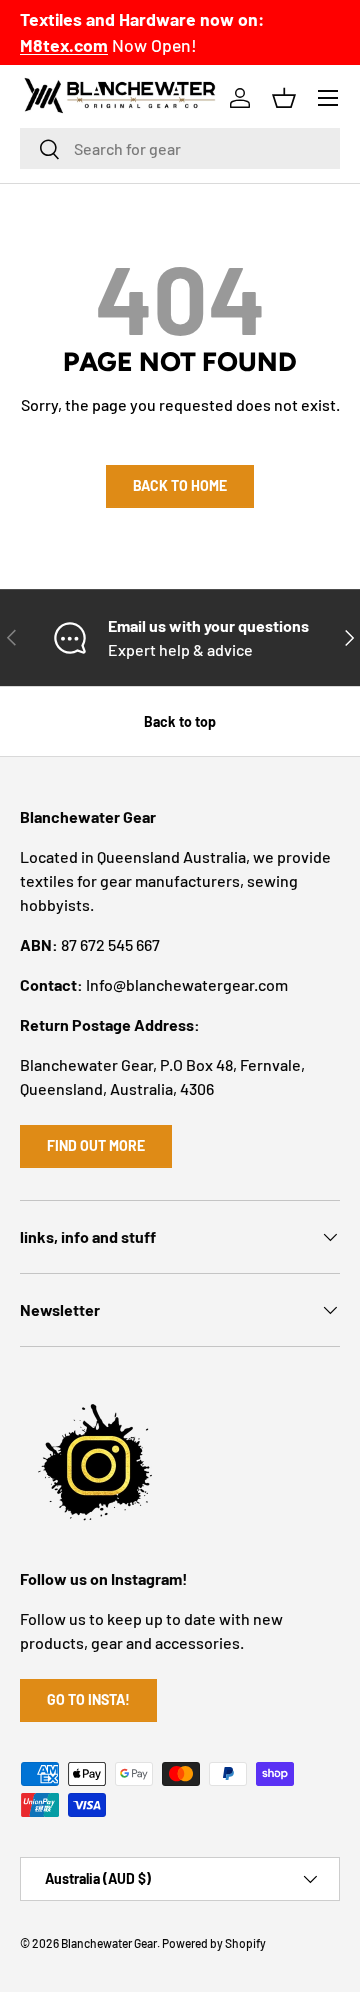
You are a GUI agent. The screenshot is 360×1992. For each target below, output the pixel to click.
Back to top (180, 721)
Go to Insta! (88, 1699)
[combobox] (180, 148)
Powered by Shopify (214, 1943)
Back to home (180, 485)
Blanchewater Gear (109, 1943)
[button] (284, 98)
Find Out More (96, 1145)
